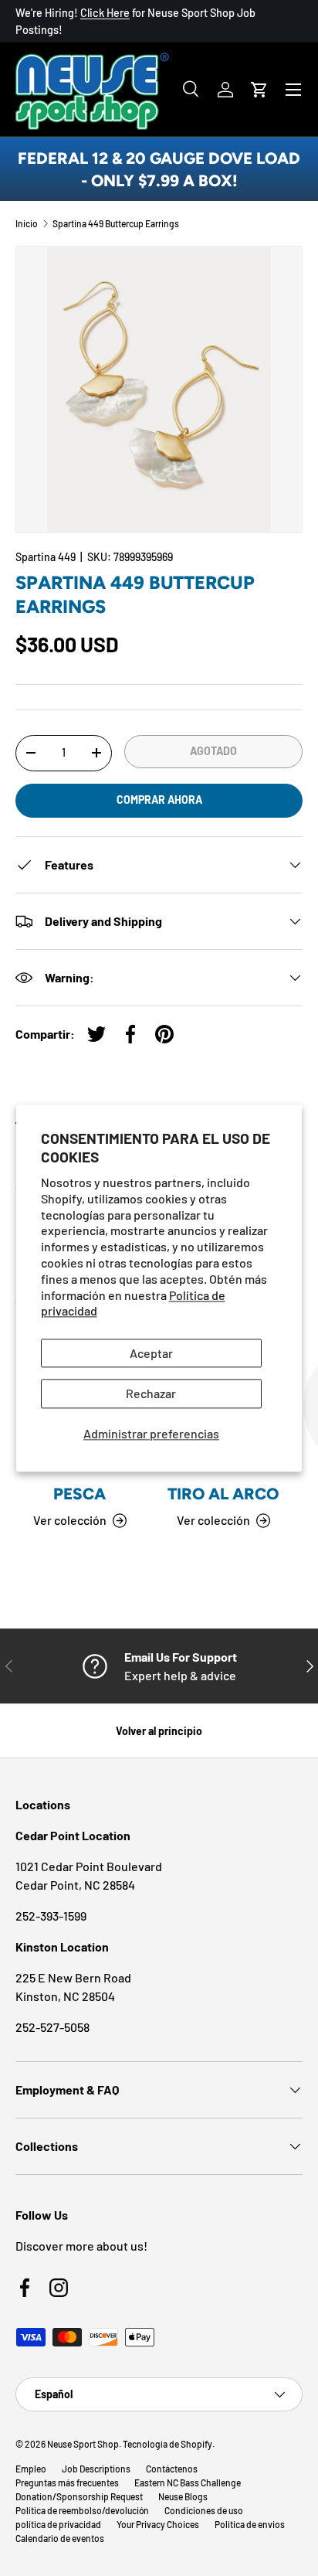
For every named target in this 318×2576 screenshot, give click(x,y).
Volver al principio (159, 1731)
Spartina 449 (46, 557)
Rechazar (151, 1394)
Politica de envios (250, 2524)
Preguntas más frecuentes (67, 2482)
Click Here (105, 13)
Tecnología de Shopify (167, 2444)
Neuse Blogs (183, 2496)
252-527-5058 (52, 2027)
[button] (259, 90)
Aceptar (151, 1354)
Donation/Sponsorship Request (79, 2496)
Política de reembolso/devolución (82, 2510)
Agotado (213, 751)
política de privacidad (58, 2524)
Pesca (79, 1494)
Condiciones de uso (204, 2510)
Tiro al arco (223, 1494)
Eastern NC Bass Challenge (188, 2482)
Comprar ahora (159, 800)
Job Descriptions (96, 2469)
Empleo (31, 2469)
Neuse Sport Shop (83, 2444)
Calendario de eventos (60, 2538)
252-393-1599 (51, 1916)
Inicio (27, 223)
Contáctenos (172, 2469)
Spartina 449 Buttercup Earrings (116, 223)
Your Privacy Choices (158, 2524)
